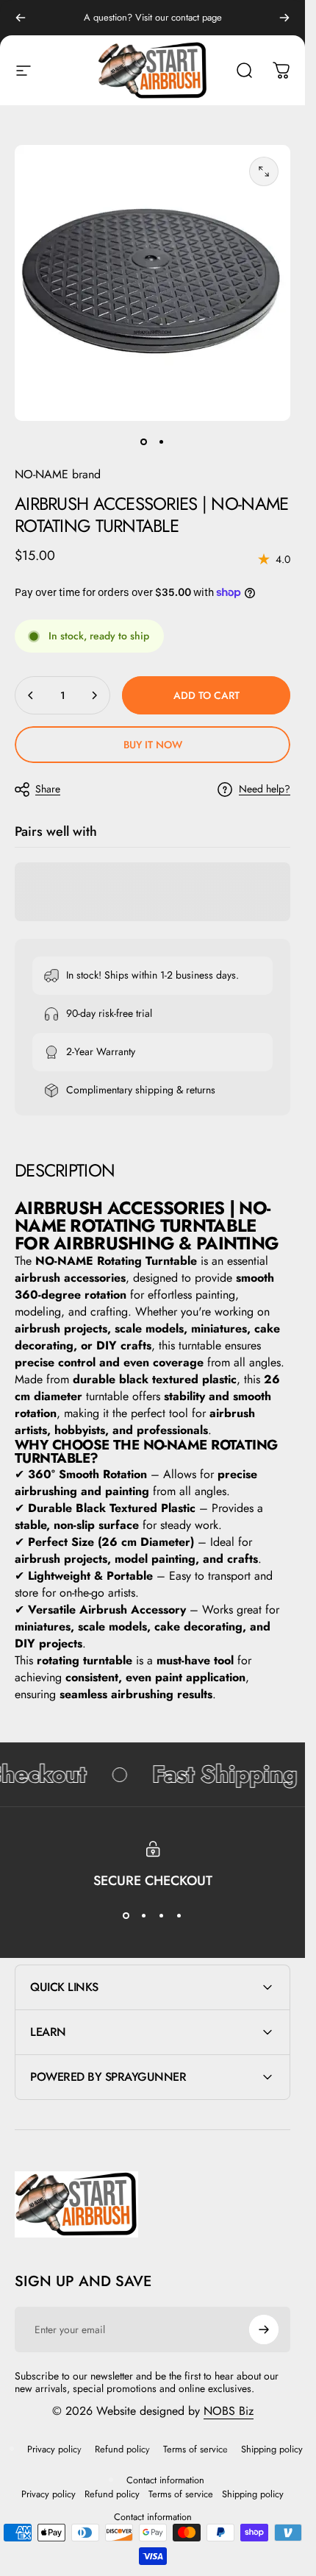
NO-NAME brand (58, 474)
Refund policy (122, 2449)
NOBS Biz (229, 2411)
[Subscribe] (264, 2330)
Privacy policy (54, 2449)
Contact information (165, 2480)
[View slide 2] (144, 1916)
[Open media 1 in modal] (264, 171)
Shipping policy (272, 2449)
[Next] (284, 18)
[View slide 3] (162, 1916)
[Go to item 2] (162, 441)
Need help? (265, 790)
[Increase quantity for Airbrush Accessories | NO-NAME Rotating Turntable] (94, 695)
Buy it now (153, 745)
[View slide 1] (126, 1916)
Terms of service (195, 2449)
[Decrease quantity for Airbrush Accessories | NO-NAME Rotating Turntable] (31, 695)
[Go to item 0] (144, 441)
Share (48, 789)
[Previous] (21, 18)
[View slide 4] (179, 1916)
